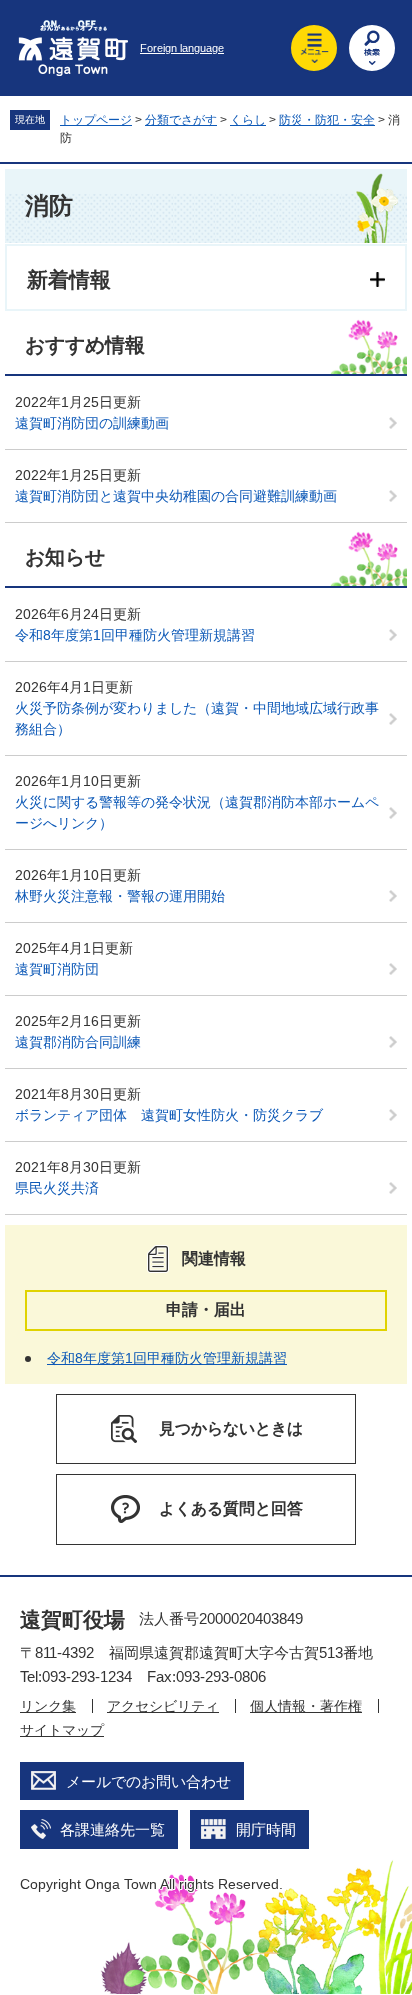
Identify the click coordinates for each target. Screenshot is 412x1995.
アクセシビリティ (163, 1706)
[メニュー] (314, 48)
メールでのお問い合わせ (148, 1781)
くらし (248, 120)
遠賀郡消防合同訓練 (78, 1042)
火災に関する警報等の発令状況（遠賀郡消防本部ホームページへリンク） (197, 812)
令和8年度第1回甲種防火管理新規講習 (135, 635)
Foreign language (182, 48)
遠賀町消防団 (57, 969)
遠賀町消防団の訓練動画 (92, 423)
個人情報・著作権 (306, 1706)
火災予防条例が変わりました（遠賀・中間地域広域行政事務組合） (197, 718)
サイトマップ (62, 1730)
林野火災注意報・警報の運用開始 (120, 896)
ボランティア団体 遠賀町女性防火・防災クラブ (169, 1115)
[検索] (372, 48)
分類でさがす (181, 120)
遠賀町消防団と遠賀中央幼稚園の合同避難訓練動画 (176, 496)
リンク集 (48, 1706)
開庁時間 (266, 1829)
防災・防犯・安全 (327, 120)
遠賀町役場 (72, 1619)
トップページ (96, 120)
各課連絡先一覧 (112, 1829)
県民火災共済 (57, 1188)
